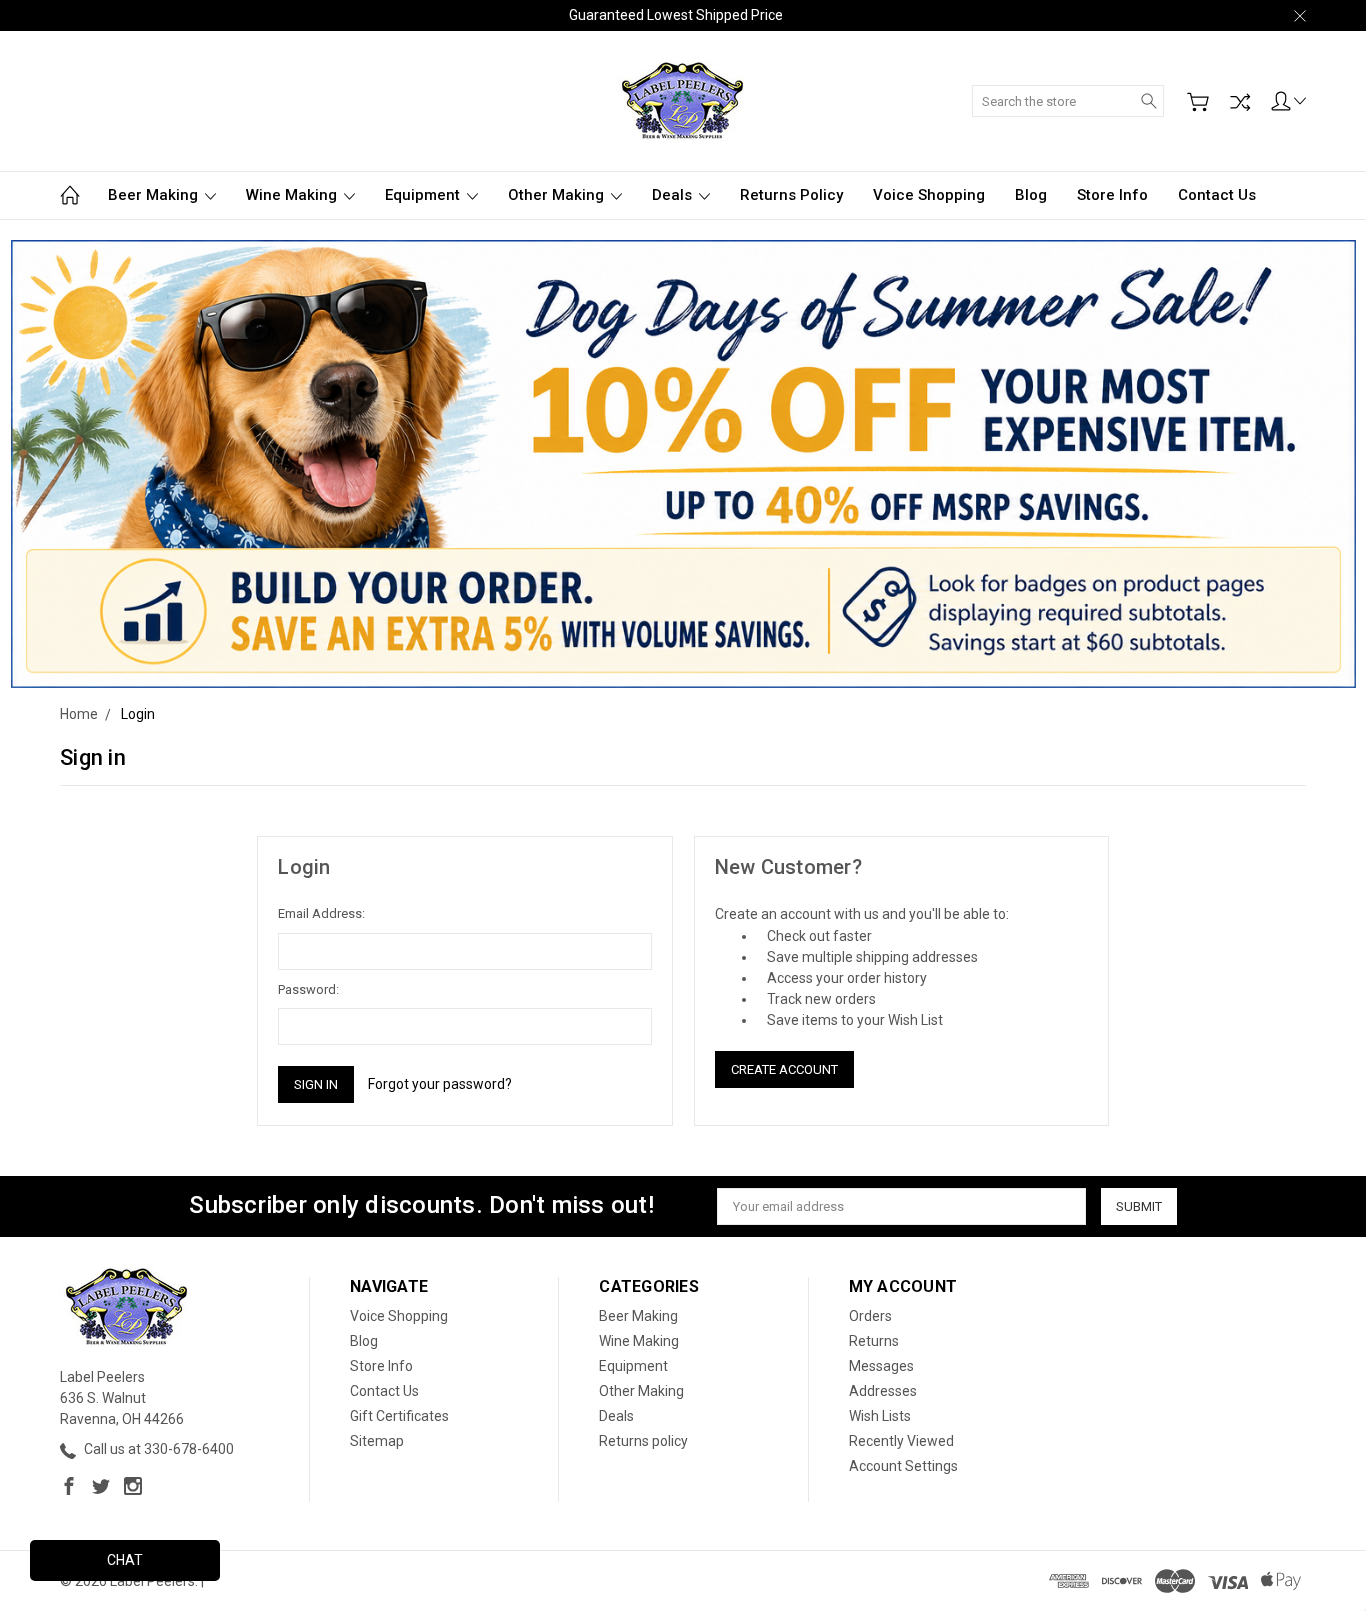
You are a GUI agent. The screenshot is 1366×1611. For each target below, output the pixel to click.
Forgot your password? (440, 1084)
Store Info (1112, 195)
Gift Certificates (399, 1416)
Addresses (883, 1391)
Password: (308, 989)
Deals (674, 195)
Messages (881, 1366)
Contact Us (1217, 195)
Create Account (784, 1069)
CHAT (125, 1560)
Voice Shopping (929, 195)
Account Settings (903, 1466)
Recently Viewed (901, 1441)
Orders (870, 1316)
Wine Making (293, 195)
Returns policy (791, 195)
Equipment (424, 195)
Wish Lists (880, 1416)
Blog (1031, 195)
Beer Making (155, 195)
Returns (874, 1341)
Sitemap (377, 1441)
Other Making (558, 195)
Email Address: (321, 913)
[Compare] (1240, 102)
